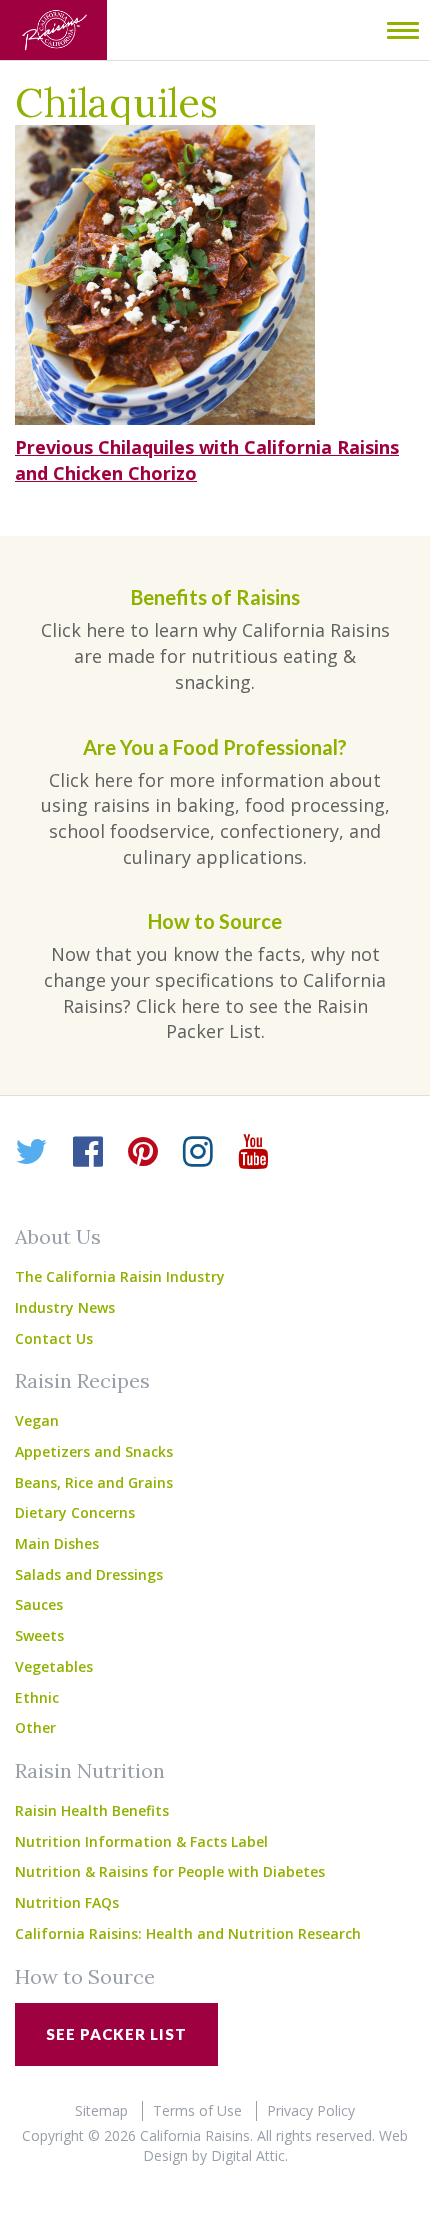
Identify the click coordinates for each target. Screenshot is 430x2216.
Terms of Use (197, 2110)
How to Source (85, 1976)
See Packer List (116, 2034)
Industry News (65, 1307)
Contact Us (54, 1338)
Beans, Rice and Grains (94, 1482)
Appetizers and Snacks (94, 1451)
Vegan (37, 1420)
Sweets (39, 1635)
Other (35, 1727)
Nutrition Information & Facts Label (141, 1841)
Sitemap (101, 2110)
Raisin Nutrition (90, 1770)
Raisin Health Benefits (92, 1810)
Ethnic (37, 1697)
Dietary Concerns (75, 1512)
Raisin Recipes (82, 1380)
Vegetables (54, 1666)
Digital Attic (248, 2155)
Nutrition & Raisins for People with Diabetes (170, 1871)
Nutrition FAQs (67, 1902)
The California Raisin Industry (120, 1276)
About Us (58, 1236)
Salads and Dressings (89, 1574)
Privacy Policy (311, 2110)
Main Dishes (57, 1543)
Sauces (39, 1604)
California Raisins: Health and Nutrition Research (188, 1933)
